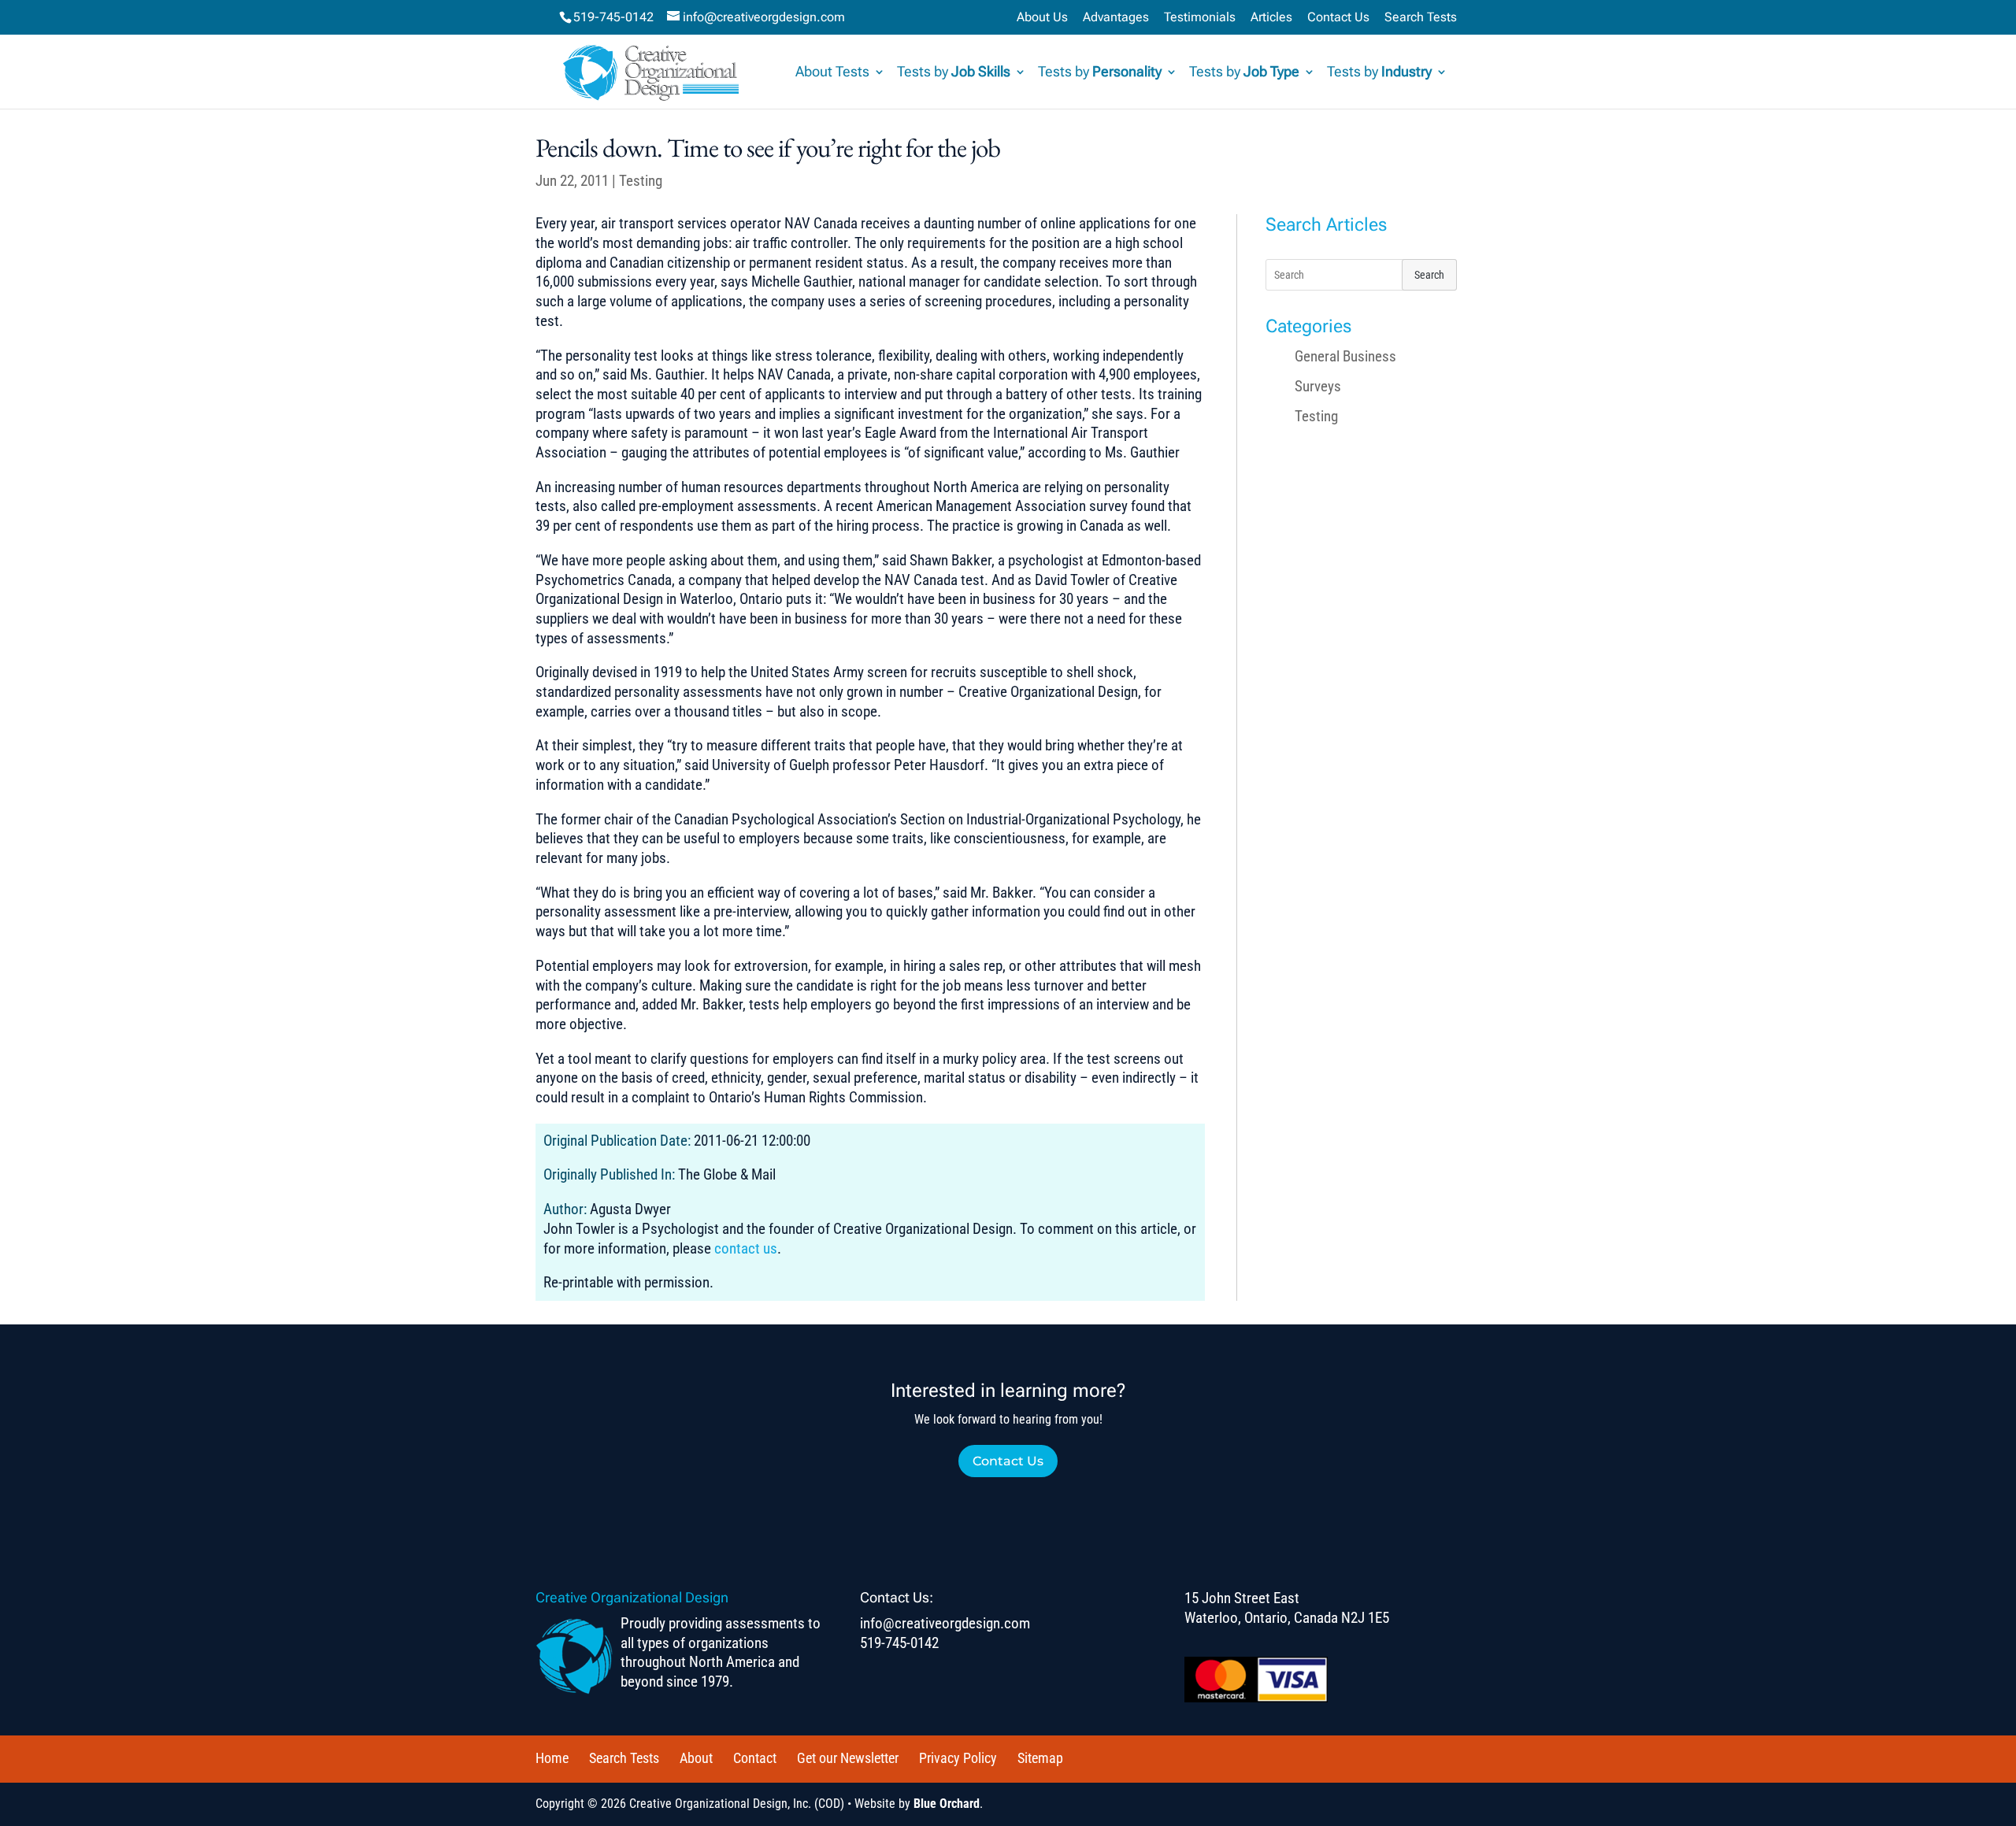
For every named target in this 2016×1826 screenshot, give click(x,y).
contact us (746, 1248)
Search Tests (1421, 18)
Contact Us (1338, 18)
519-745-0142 (613, 17)
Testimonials (1200, 18)
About (696, 1758)
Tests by (954, 73)
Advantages (1116, 18)
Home (552, 1758)
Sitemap (1040, 1758)
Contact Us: (897, 1597)
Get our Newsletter (848, 1758)
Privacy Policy (958, 1758)
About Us (1042, 18)
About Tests (832, 73)
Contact (755, 1758)
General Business (1345, 356)
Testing (641, 181)
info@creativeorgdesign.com (945, 1623)
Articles (1271, 18)
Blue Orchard (947, 1804)
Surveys (1318, 386)
